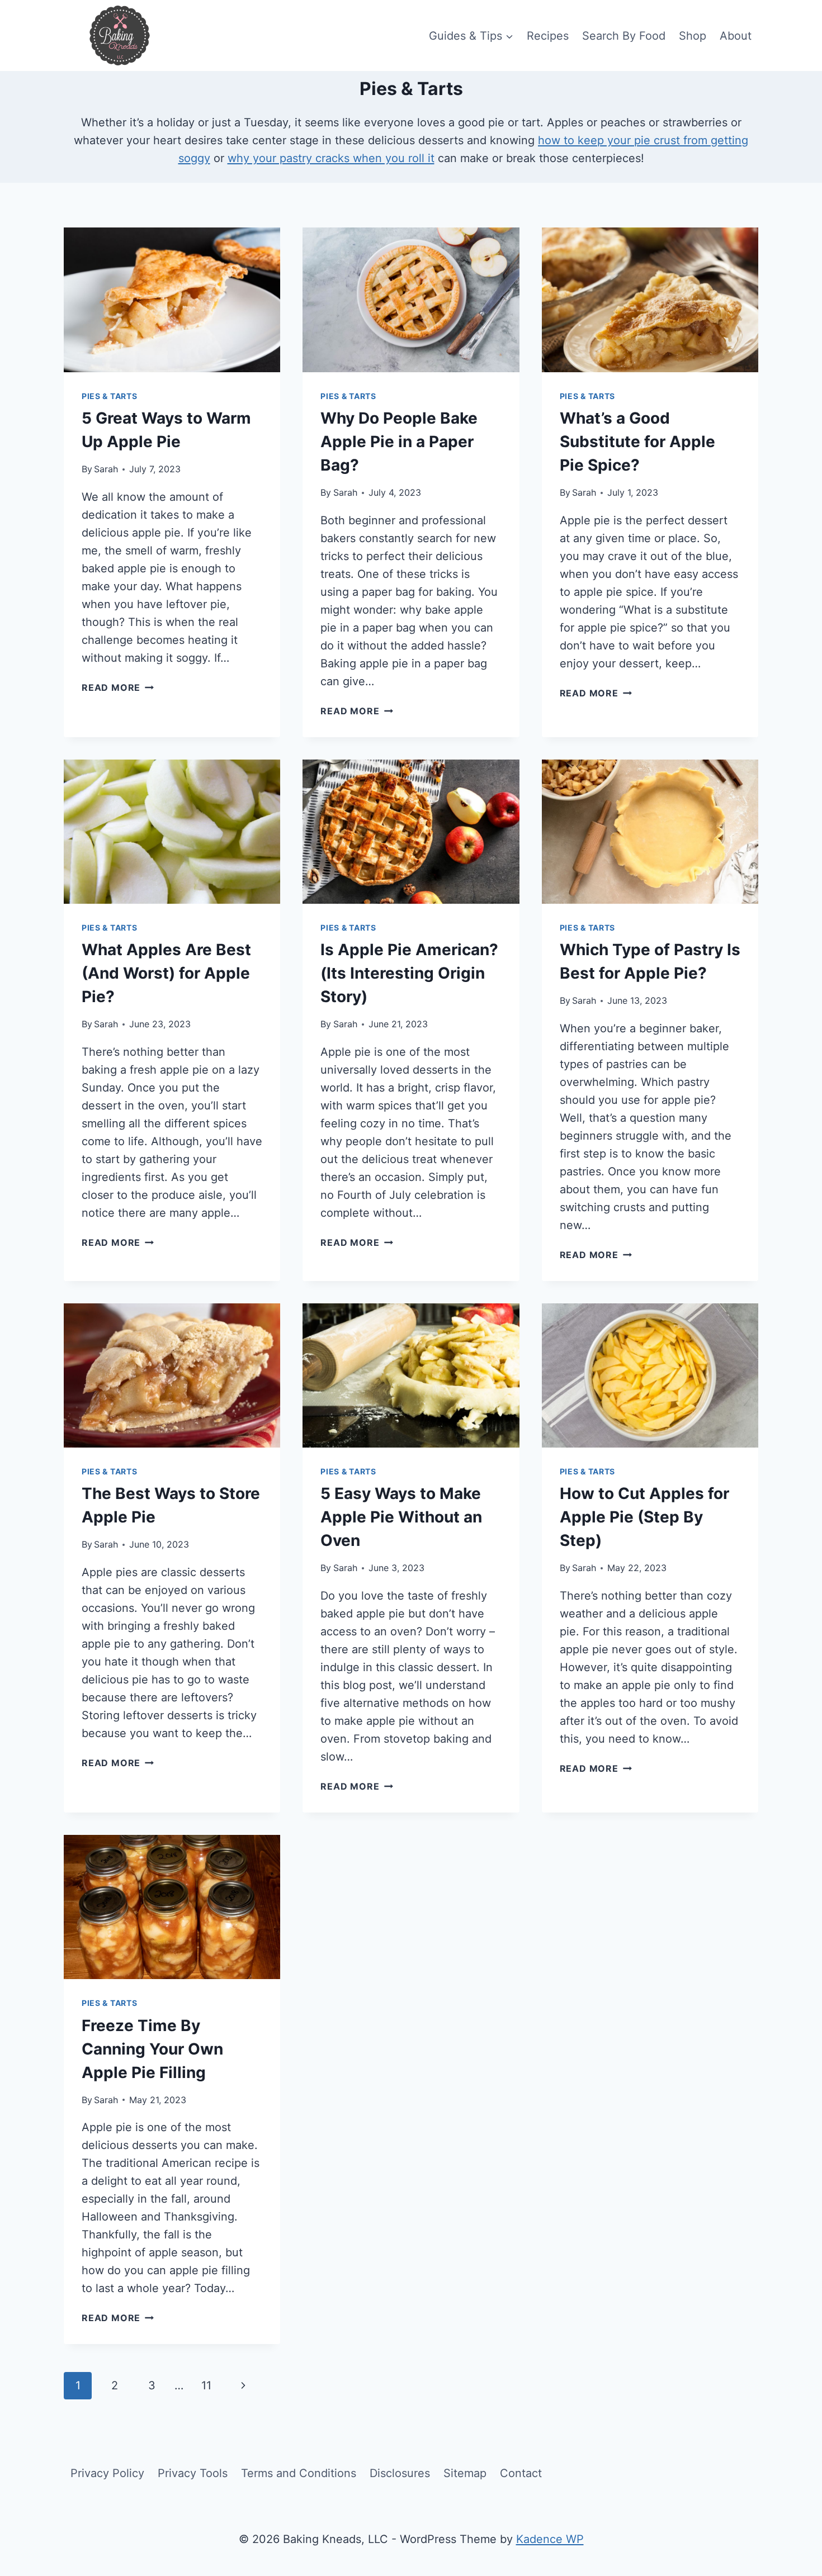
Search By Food (624, 36)
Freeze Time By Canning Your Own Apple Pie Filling (152, 2049)
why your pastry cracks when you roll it (331, 158)
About (736, 36)
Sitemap (465, 2473)
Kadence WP (550, 2539)
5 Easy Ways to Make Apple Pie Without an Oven (401, 1517)
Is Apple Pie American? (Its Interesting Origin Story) (409, 973)
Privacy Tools (193, 2473)
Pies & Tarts (109, 396)
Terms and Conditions (299, 2473)
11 (206, 2385)
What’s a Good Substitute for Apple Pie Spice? (637, 442)
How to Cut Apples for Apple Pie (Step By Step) (644, 1517)
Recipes (548, 36)
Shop (693, 36)
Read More (118, 687)
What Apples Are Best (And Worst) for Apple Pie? (166, 973)
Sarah (106, 469)
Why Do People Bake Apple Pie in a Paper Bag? (399, 442)
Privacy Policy (107, 2473)
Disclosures (400, 2473)
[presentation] (172, 300)
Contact (521, 2473)
